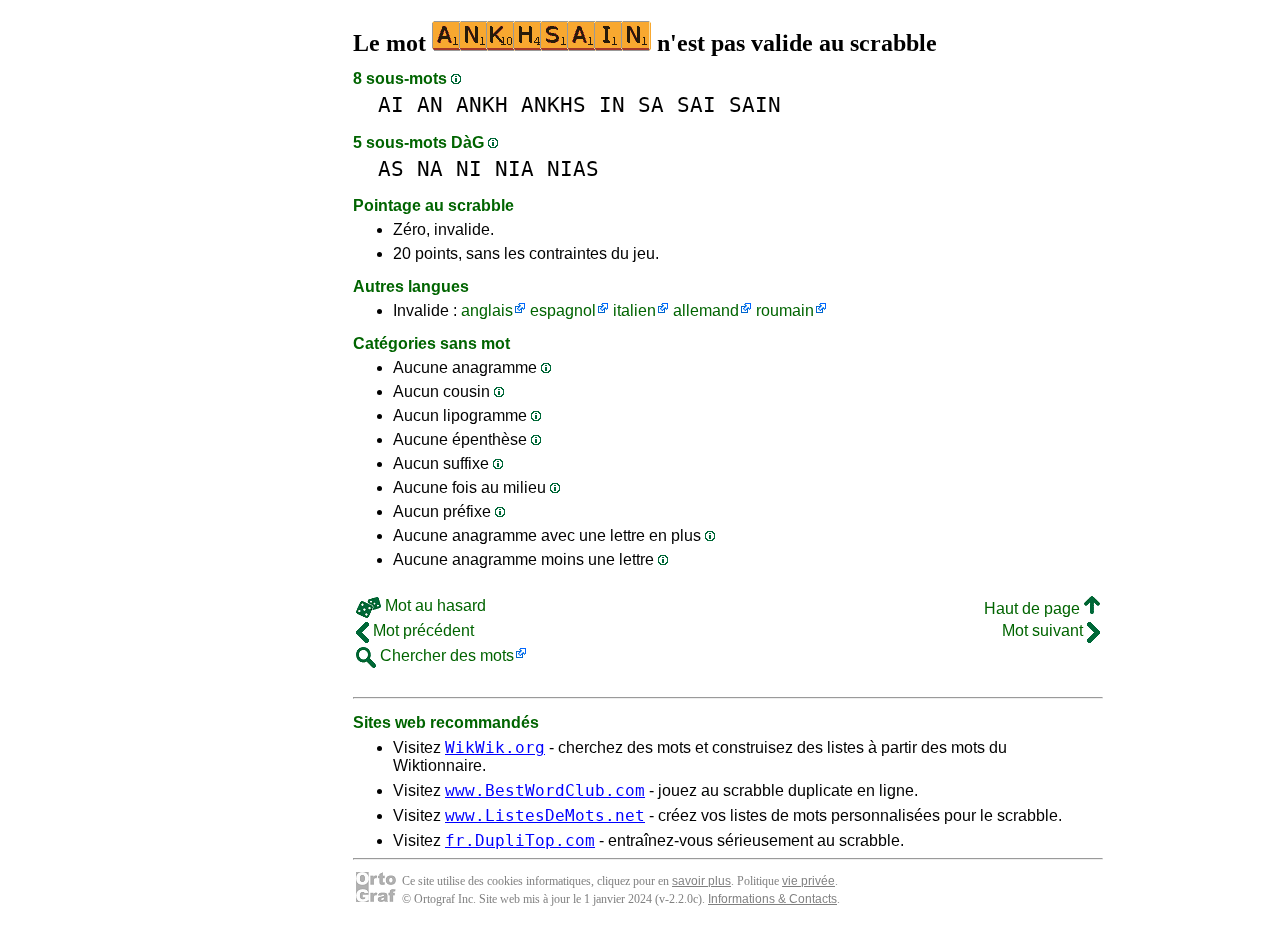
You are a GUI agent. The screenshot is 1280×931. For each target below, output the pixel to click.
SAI (696, 104)
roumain (785, 310)
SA (651, 104)
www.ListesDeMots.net (545, 815)
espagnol (563, 310)
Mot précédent (421, 630)
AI (391, 104)
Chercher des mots (445, 655)
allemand (706, 310)
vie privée (808, 881)
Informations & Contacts (772, 899)
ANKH (482, 104)
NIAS (573, 168)
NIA (514, 168)
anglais (487, 310)
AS (391, 168)
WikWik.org (495, 747)
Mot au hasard (433, 605)
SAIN (755, 104)
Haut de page (1034, 608)
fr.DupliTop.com (520, 840)
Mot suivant (1044, 630)
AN (430, 104)
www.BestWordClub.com (545, 790)
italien (634, 310)
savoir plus (701, 881)
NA (430, 168)
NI (469, 168)
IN (612, 104)
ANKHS (553, 104)
